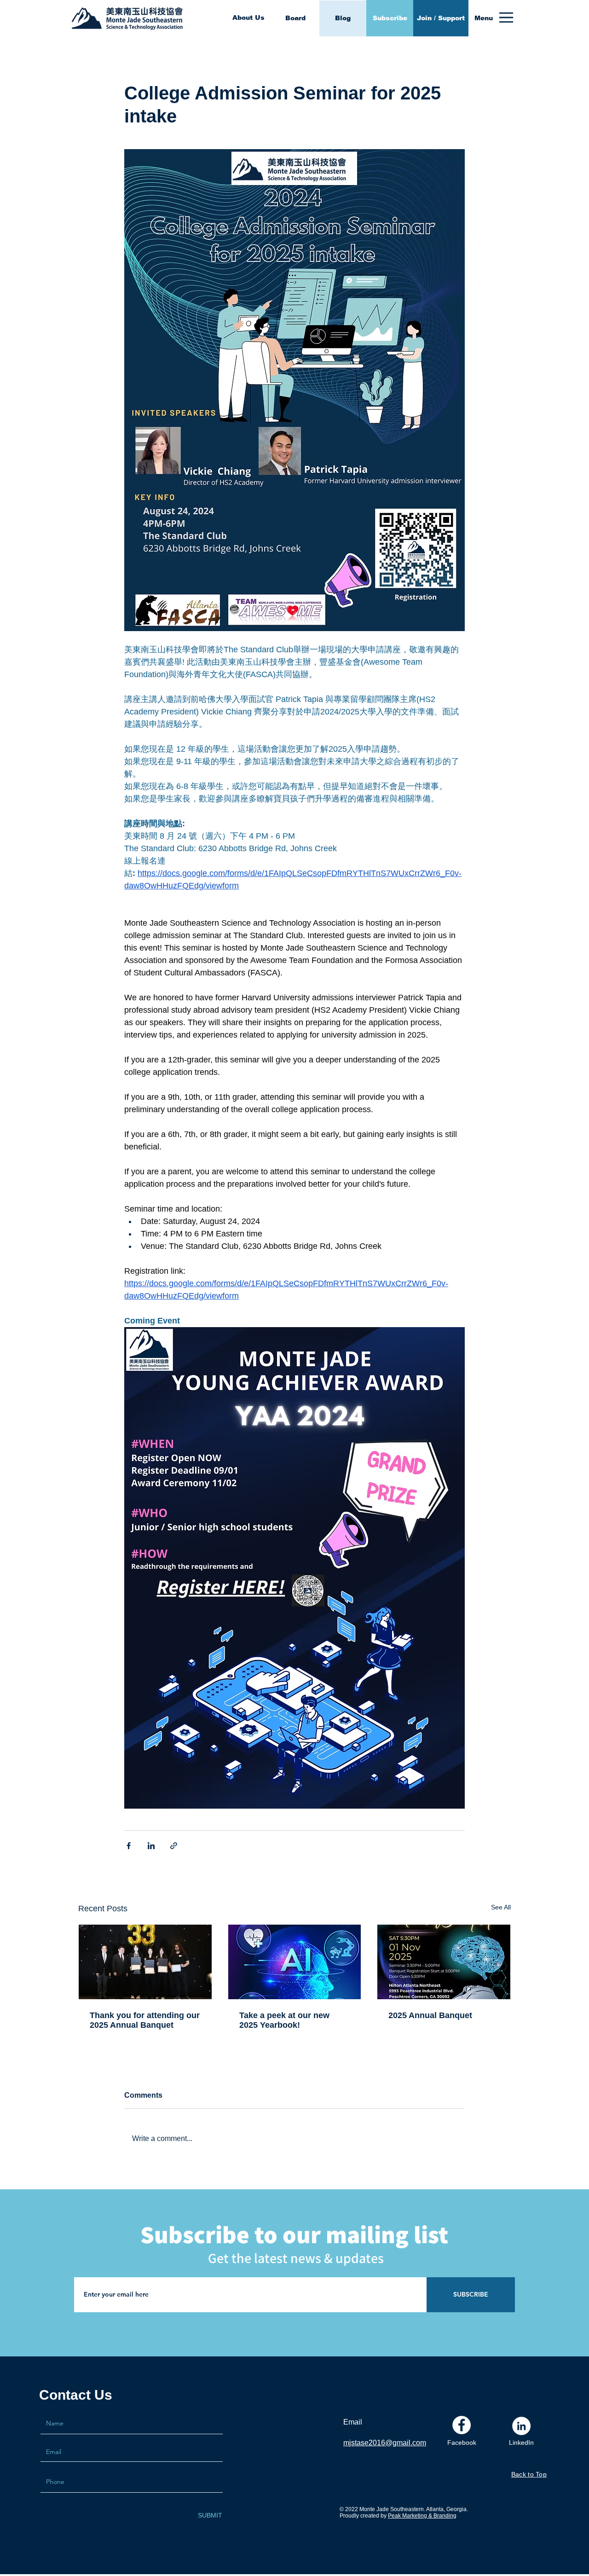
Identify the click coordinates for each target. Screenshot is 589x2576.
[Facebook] (462, 2425)
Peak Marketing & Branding (422, 2516)
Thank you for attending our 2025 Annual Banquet (145, 2020)
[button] (484, 18)
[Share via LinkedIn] (151, 1846)
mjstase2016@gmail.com (385, 2443)
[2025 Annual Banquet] (444, 1962)
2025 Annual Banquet (430, 2015)
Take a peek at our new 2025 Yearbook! (284, 2020)
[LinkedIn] (521, 2426)
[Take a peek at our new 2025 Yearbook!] (295, 1962)
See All (501, 1907)
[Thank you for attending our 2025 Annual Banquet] (145, 1962)
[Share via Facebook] (129, 1846)
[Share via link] (174, 1846)
